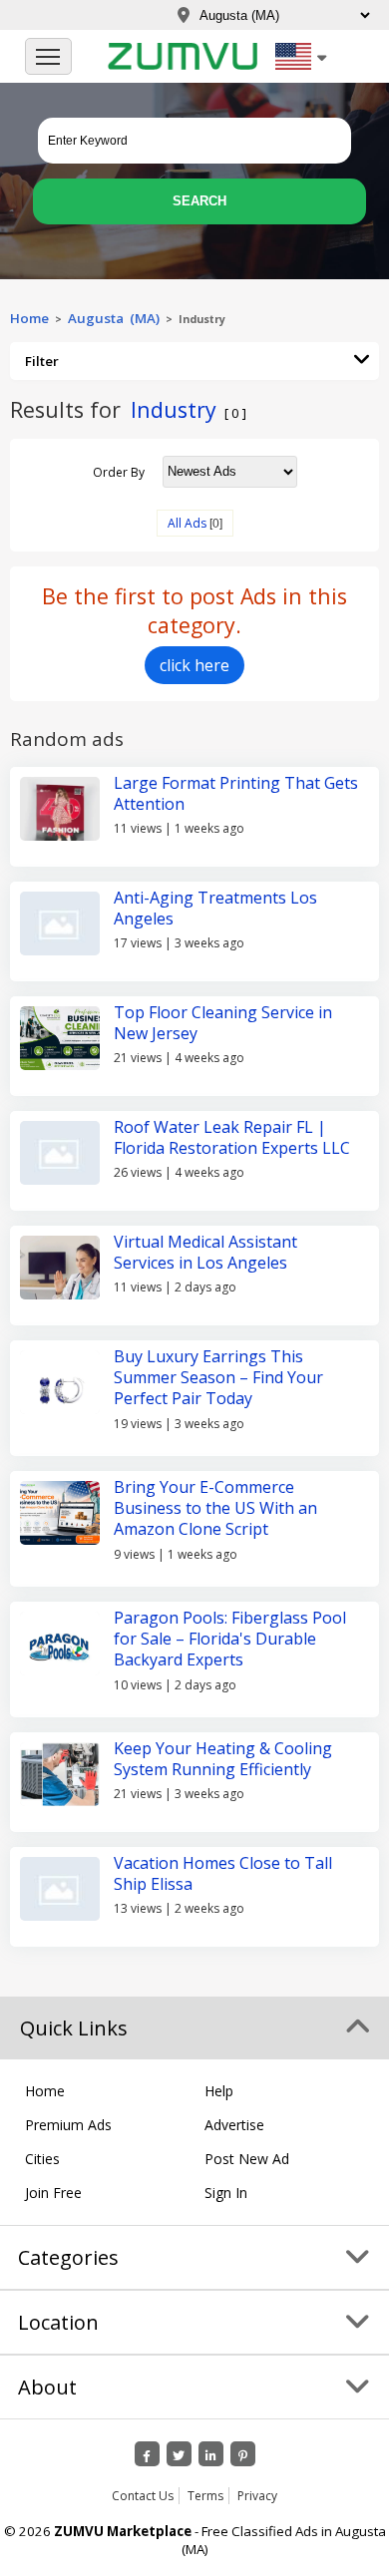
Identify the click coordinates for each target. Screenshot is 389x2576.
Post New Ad (247, 2159)
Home (29, 318)
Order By (119, 471)
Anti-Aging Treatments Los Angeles (215, 908)
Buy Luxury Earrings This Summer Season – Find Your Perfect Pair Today (218, 1378)
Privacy (257, 2496)
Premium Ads (68, 2125)
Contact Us (143, 2496)
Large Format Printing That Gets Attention (236, 793)
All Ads (187, 523)
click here (194, 665)
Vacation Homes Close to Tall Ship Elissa (223, 1873)
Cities (42, 2159)
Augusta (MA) (114, 318)
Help (219, 2091)
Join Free (53, 2193)
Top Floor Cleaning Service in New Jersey (223, 1023)
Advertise (234, 2125)
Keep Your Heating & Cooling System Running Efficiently (223, 1759)
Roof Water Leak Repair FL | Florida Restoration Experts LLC (232, 1137)
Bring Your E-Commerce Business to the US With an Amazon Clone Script (215, 1508)
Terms (205, 2496)
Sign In (226, 2193)
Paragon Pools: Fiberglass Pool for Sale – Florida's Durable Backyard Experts (230, 1639)
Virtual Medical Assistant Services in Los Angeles (205, 1252)
